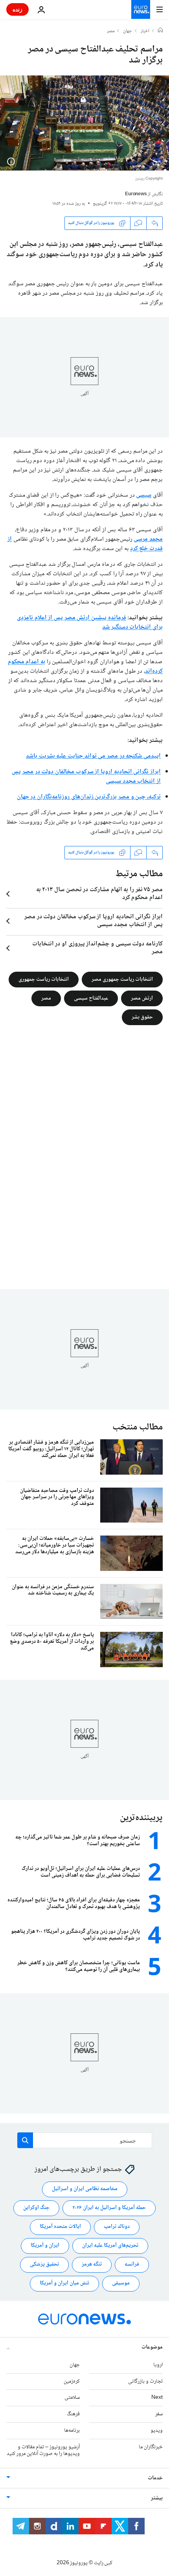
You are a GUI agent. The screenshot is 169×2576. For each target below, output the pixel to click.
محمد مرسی (148, 539)
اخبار (145, 31)
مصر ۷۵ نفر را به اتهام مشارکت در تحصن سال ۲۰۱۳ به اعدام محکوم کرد (99, 894)
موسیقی (121, 2283)
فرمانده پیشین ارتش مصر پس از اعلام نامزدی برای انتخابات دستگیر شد (90, 623)
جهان (128, 31)
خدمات (155, 2478)
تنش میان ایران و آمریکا (64, 2283)
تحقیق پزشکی (44, 2264)
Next (157, 2398)
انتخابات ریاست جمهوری (44, 979)
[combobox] (85, 2140)
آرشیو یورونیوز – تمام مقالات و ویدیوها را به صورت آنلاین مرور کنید (43, 2450)
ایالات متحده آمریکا (60, 2227)
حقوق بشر (142, 1017)
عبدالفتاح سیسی (91, 998)
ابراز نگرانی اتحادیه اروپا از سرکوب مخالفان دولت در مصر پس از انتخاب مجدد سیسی (86, 777)
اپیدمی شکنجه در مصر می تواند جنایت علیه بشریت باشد (93, 756)
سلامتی (72, 2398)
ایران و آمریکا (45, 2246)
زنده (17, 9)
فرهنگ (73, 2414)
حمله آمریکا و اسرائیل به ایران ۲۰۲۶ (109, 2208)
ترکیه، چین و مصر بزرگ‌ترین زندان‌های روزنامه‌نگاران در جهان (89, 797)
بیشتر (157, 2498)
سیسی (144, 495)
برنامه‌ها (72, 2431)
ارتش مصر (142, 998)
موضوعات (152, 2347)
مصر (111, 31)
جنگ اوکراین (36, 2208)
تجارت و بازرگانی (145, 2381)
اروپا (158, 2365)
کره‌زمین (72, 2381)
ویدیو (157, 2431)
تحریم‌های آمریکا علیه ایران (110, 2246)
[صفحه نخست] (160, 31)
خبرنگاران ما (151, 2447)
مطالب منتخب (138, 1427)
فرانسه (132, 2264)
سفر (159, 2414)
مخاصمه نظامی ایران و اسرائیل (85, 2189)
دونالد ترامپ (117, 2227)
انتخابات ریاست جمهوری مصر (122, 979)
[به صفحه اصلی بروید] (141, 9)
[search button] (25, 2140)
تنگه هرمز (92, 2264)
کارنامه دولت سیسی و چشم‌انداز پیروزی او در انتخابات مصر (97, 948)
